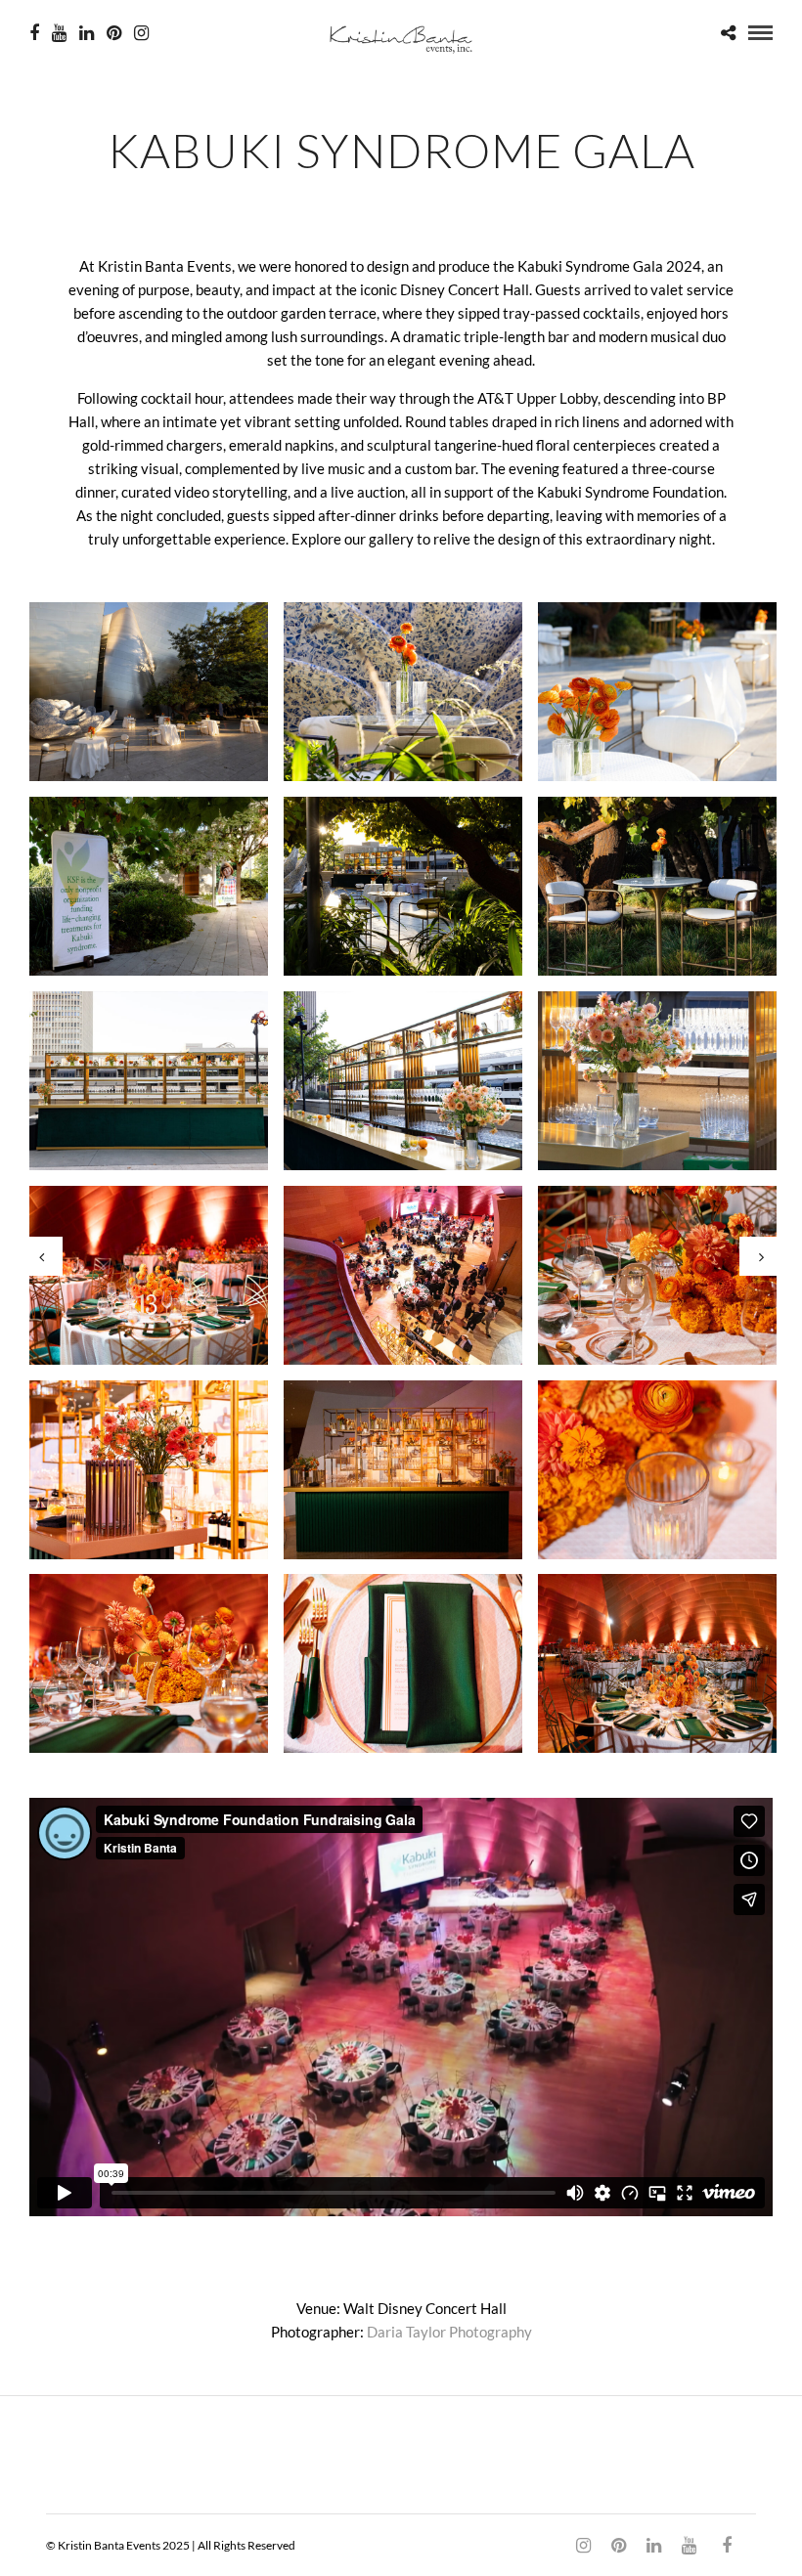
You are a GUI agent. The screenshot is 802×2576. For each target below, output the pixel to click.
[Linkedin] (87, 33)
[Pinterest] (114, 33)
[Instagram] (141, 33)
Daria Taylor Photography (449, 2332)
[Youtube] (59, 33)
